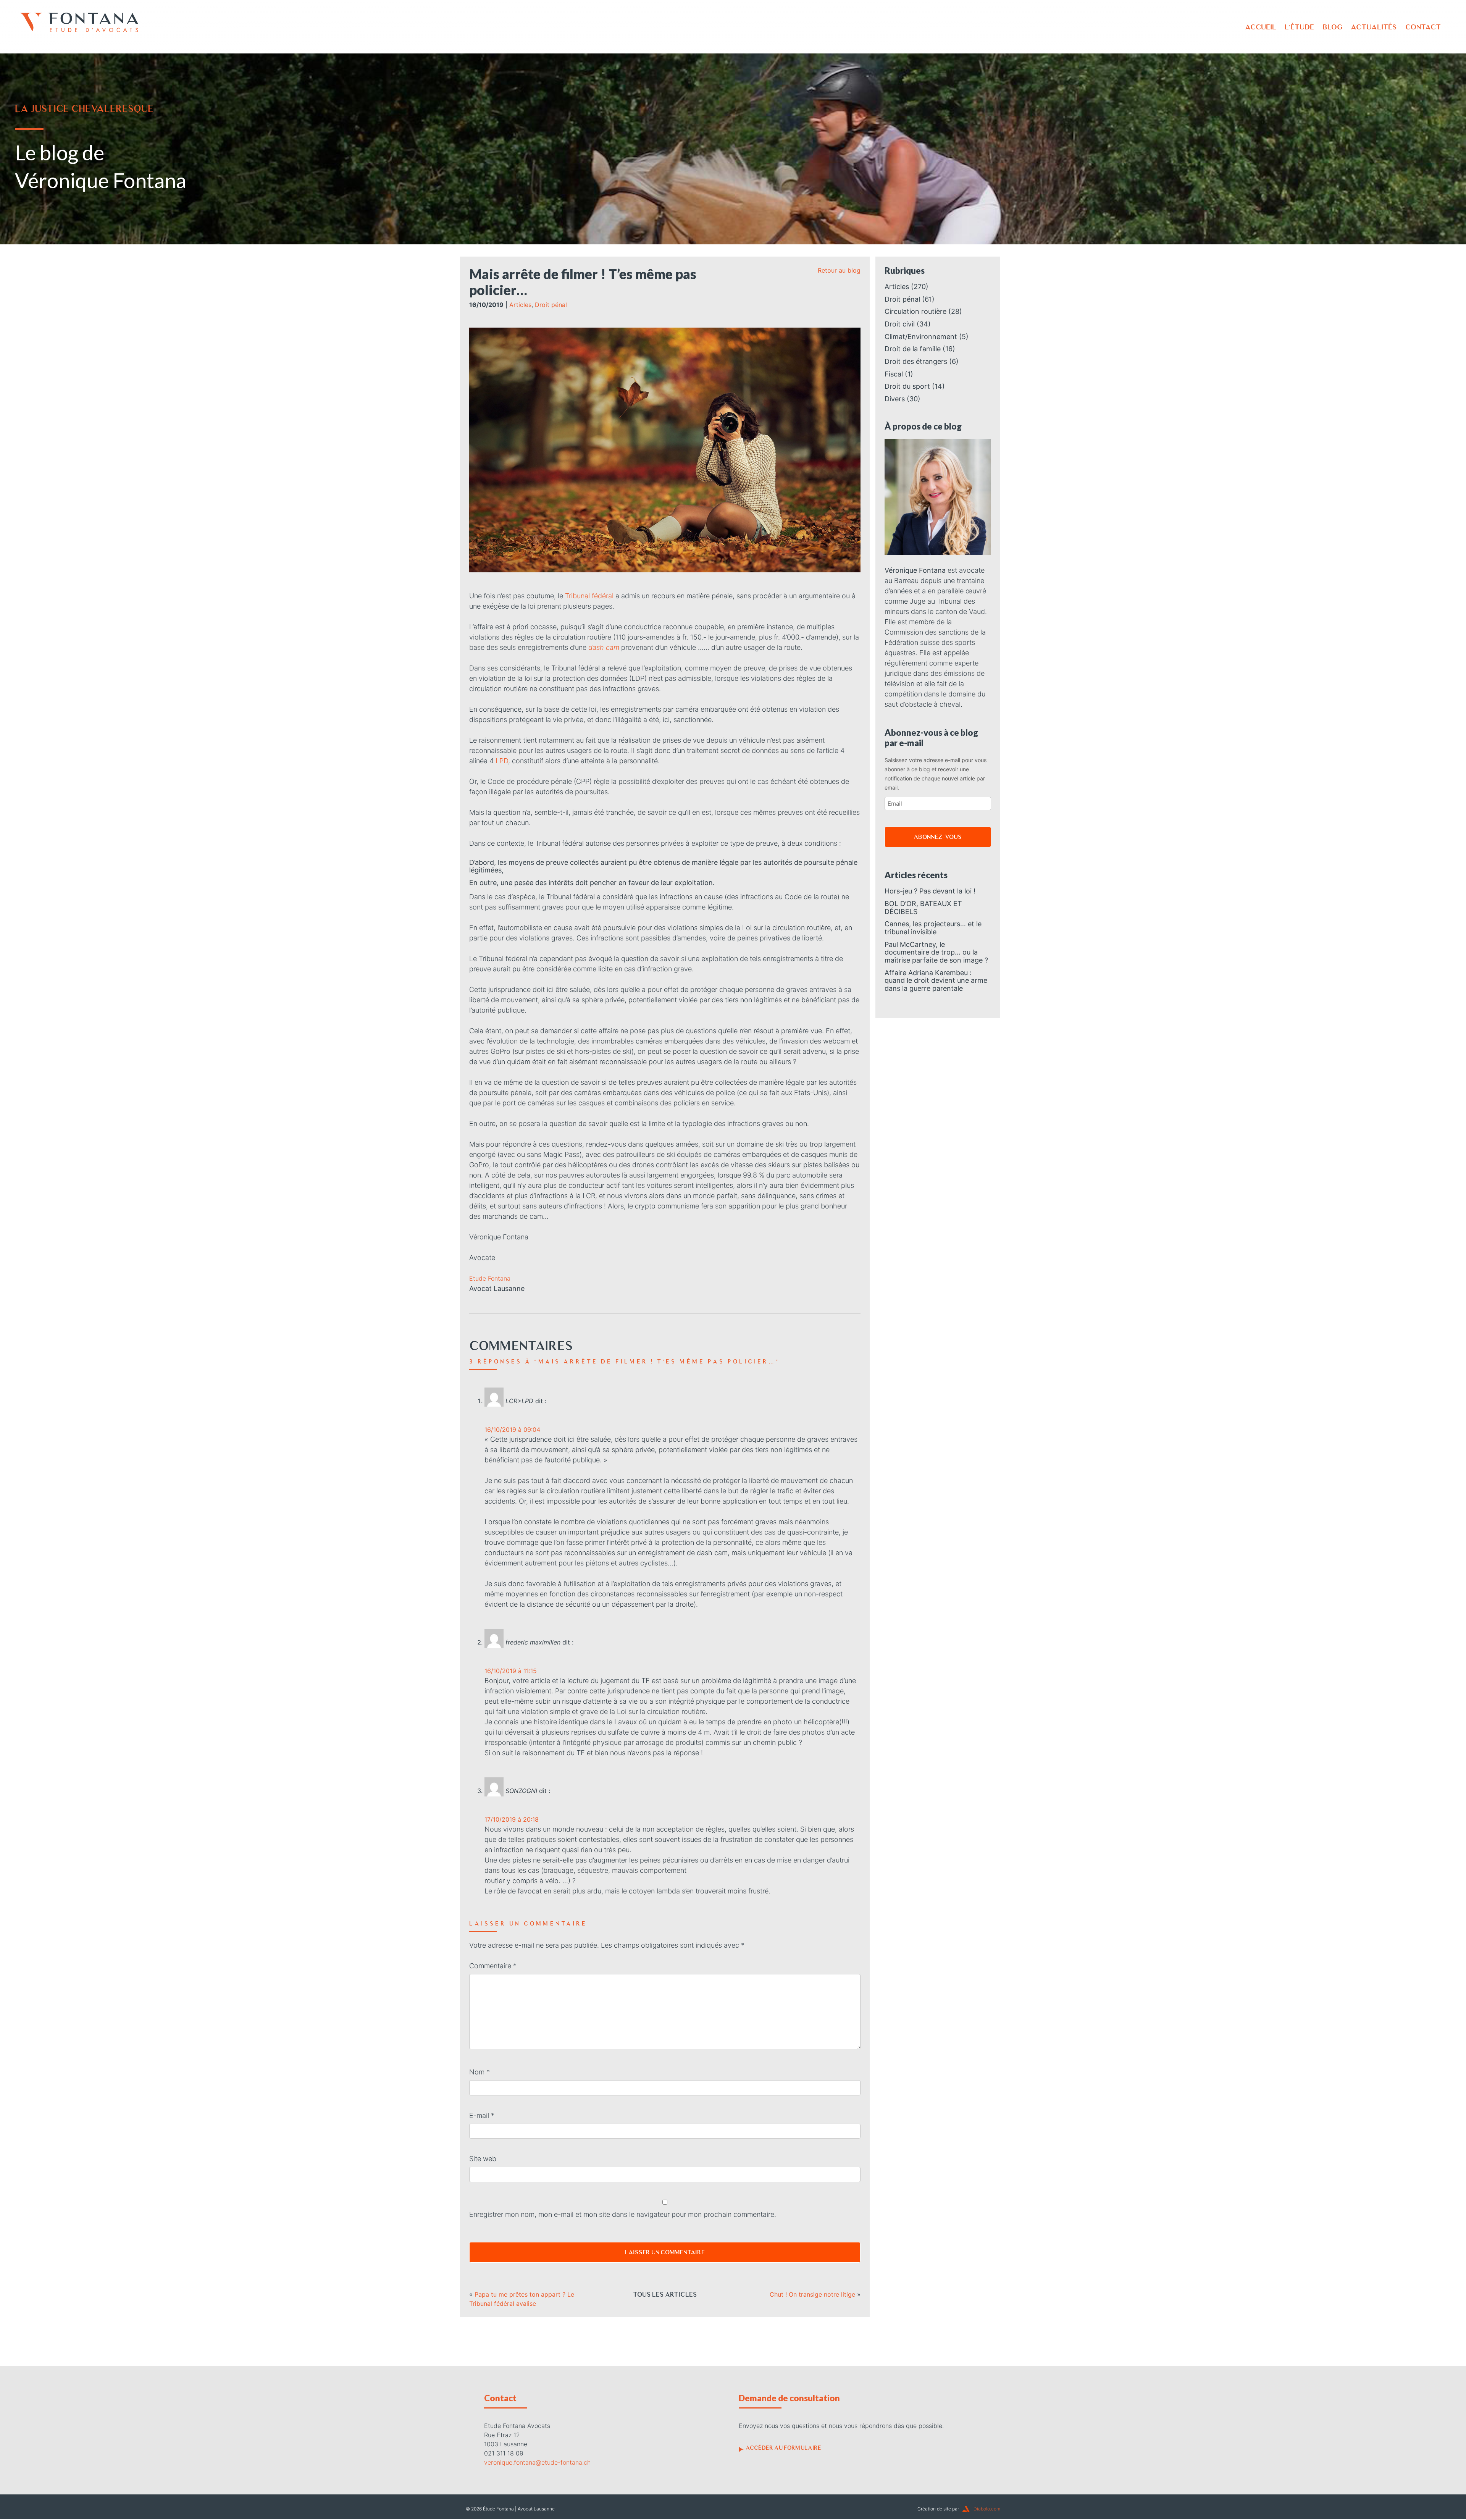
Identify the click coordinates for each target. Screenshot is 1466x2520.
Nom (480, 2072)
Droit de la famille (913, 349)
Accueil (1261, 27)
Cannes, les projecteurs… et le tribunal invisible (933, 928)
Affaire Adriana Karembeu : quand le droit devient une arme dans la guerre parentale (936, 981)
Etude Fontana (490, 1278)
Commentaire (493, 1966)
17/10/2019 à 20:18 (512, 1819)
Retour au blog (839, 270)
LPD (502, 761)
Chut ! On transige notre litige (812, 2294)
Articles (520, 305)
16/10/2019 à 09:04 (512, 1430)
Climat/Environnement (921, 337)
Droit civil (900, 324)
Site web (483, 2159)
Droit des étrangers (916, 361)
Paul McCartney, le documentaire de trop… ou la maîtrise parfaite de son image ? (936, 952)
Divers (895, 399)
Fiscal (894, 374)
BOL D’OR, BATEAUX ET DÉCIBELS (923, 908)
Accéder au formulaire (783, 2448)
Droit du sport (907, 386)
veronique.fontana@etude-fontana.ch (537, 2462)
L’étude (1299, 27)
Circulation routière (915, 311)
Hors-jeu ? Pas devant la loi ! (930, 891)
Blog (1332, 27)
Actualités (1374, 27)
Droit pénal (551, 305)
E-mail (482, 2115)
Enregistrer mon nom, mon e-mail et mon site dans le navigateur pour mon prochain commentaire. (623, 2214)
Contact (1423, 27)
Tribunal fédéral (589, 596)
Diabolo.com (987, 2509)
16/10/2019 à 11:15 (511, 1671)
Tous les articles (665, 2294)
